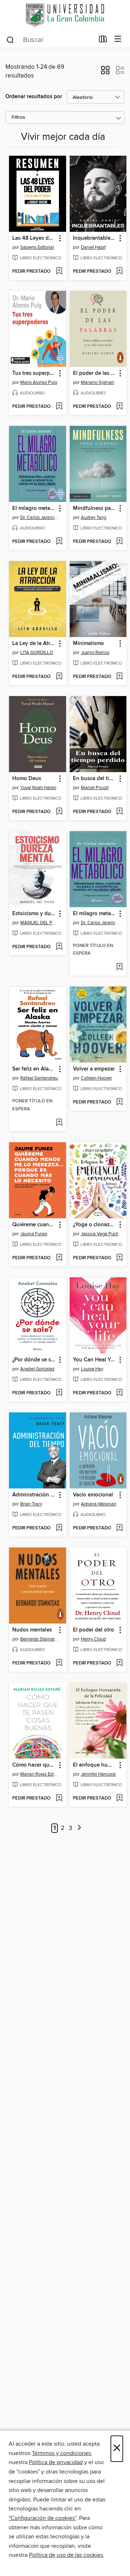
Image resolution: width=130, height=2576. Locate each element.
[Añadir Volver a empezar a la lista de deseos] (119, 1102)
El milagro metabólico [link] (34, 508)
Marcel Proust (95, 788)
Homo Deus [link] (27, 779)
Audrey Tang (94, 518)
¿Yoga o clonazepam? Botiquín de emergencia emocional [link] (95, 1225)
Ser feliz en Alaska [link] (34, 1069)
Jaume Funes (34, 1234)
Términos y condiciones (61, 2453)
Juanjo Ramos (95, 653)
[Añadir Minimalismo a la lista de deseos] (119, 677)
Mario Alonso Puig (39, 382)
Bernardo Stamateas (39, 1639)
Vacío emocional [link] (93, 1495)
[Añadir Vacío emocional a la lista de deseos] (119, 1528)
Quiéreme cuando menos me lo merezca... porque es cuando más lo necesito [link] (34, 1225)
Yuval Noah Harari (38, 788)
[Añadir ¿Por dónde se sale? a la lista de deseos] (59, 1393)
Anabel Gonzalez (37, 1369)
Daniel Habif (93, 247)
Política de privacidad (56, 2462)
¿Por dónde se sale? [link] (34, 1360)
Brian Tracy (31, 1504)
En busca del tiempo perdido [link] (95, 779)
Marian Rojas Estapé (39, 1774)
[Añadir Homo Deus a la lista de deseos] (59, 812)
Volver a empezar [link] (94, 1069)
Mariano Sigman (97, 382)
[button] (105, 72)
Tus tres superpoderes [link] (34, 373)
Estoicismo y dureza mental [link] (34, 914)
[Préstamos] (103, 41)
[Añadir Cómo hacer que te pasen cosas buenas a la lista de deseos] (59, 1798)
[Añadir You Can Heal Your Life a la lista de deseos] (119, 1393)
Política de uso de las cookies (66, 2555)
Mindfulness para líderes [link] (95, 508)
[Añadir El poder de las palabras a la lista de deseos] (119, 407)
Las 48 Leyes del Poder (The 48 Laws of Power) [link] (34, 238)
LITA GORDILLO (37, 653)
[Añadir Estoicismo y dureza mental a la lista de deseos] (59, 947)
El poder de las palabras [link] (95, 373)
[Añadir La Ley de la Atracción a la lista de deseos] (59, 677)
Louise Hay (92, 1369)
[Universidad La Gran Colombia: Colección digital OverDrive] (65, 15)
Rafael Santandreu (39, 1078)
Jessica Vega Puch (100, 1234)
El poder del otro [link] (94, 1630)
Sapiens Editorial (37, 247)
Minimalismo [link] (88, 644)
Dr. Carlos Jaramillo (39, 518)
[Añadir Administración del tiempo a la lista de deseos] (59, 1528)
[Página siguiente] (80, 1828)
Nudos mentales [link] (32, 1630)
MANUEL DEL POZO (39, 923)
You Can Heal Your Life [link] (95, 1360)
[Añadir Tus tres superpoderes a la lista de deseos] (59, 407)
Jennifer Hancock (98, 1774)
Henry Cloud (93, 1639)
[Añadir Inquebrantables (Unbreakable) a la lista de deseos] (119, 272)
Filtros (18, 118)
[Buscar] (10, 39)
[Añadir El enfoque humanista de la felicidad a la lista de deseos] (119, 1798)
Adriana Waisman (99, 1504)
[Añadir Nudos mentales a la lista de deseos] (59, 1663)
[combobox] (50, 40)
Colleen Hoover (96, 1078)
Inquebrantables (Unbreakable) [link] (95, 238)
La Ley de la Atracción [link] (34, 644)
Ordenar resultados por (34, 97)
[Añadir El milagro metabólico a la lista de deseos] (59, 542)
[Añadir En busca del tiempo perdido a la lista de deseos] (119, 812)
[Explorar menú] (118, 39)
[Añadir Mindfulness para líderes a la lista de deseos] (119, 542)
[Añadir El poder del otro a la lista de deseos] (119, 1663)
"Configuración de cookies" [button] (42, 2518)
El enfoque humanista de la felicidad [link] (95, 1765)
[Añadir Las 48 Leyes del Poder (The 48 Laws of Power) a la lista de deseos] (59, 272)
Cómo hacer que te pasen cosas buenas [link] (34, 1765)
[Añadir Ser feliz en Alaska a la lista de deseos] (59, 1123)
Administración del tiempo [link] (34, 1495)
